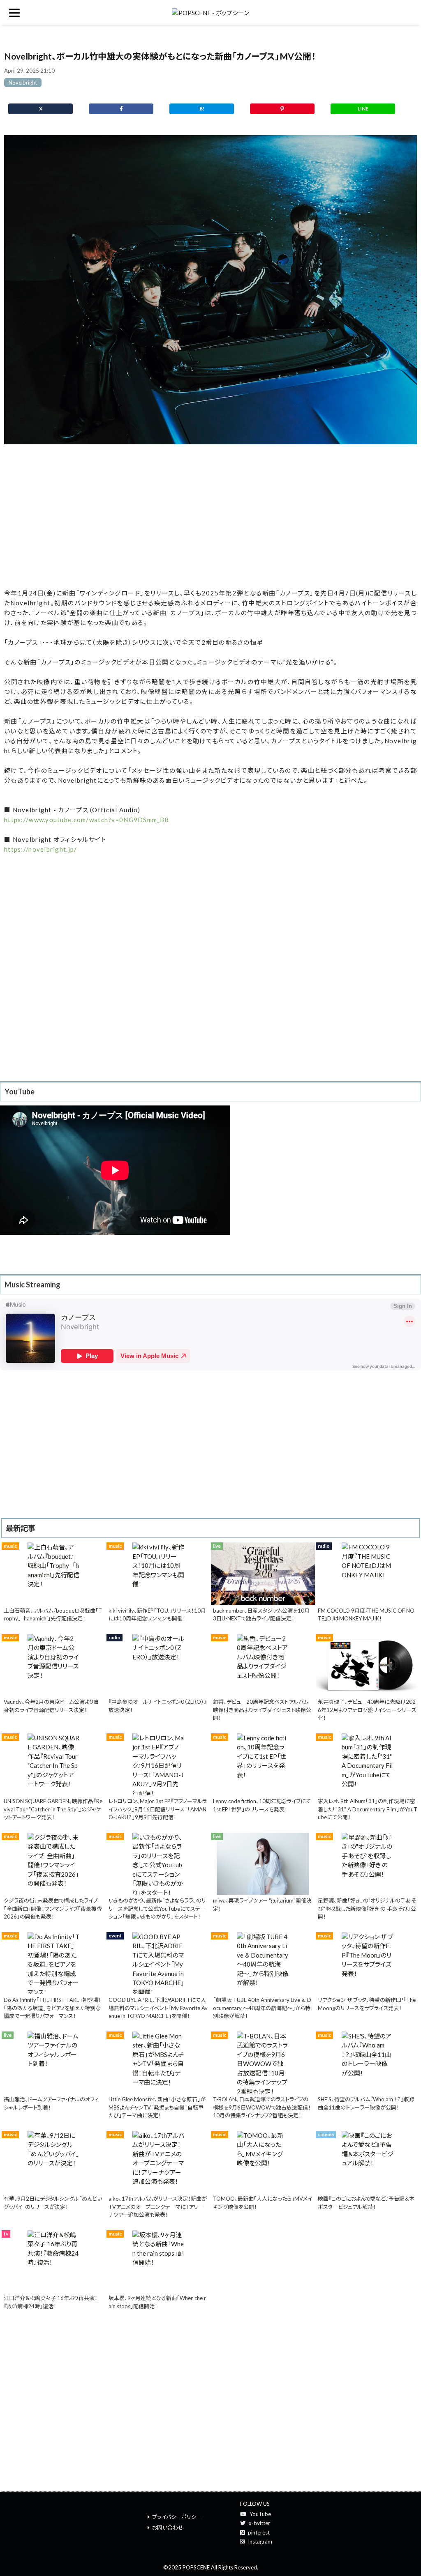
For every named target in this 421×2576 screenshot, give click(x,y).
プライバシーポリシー (177, 2517)
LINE (363, 109)
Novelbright (23, 83)
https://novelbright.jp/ (40, 849)
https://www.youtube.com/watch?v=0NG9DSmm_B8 (87, 820)
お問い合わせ (168, 2528)
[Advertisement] (210, 517)
